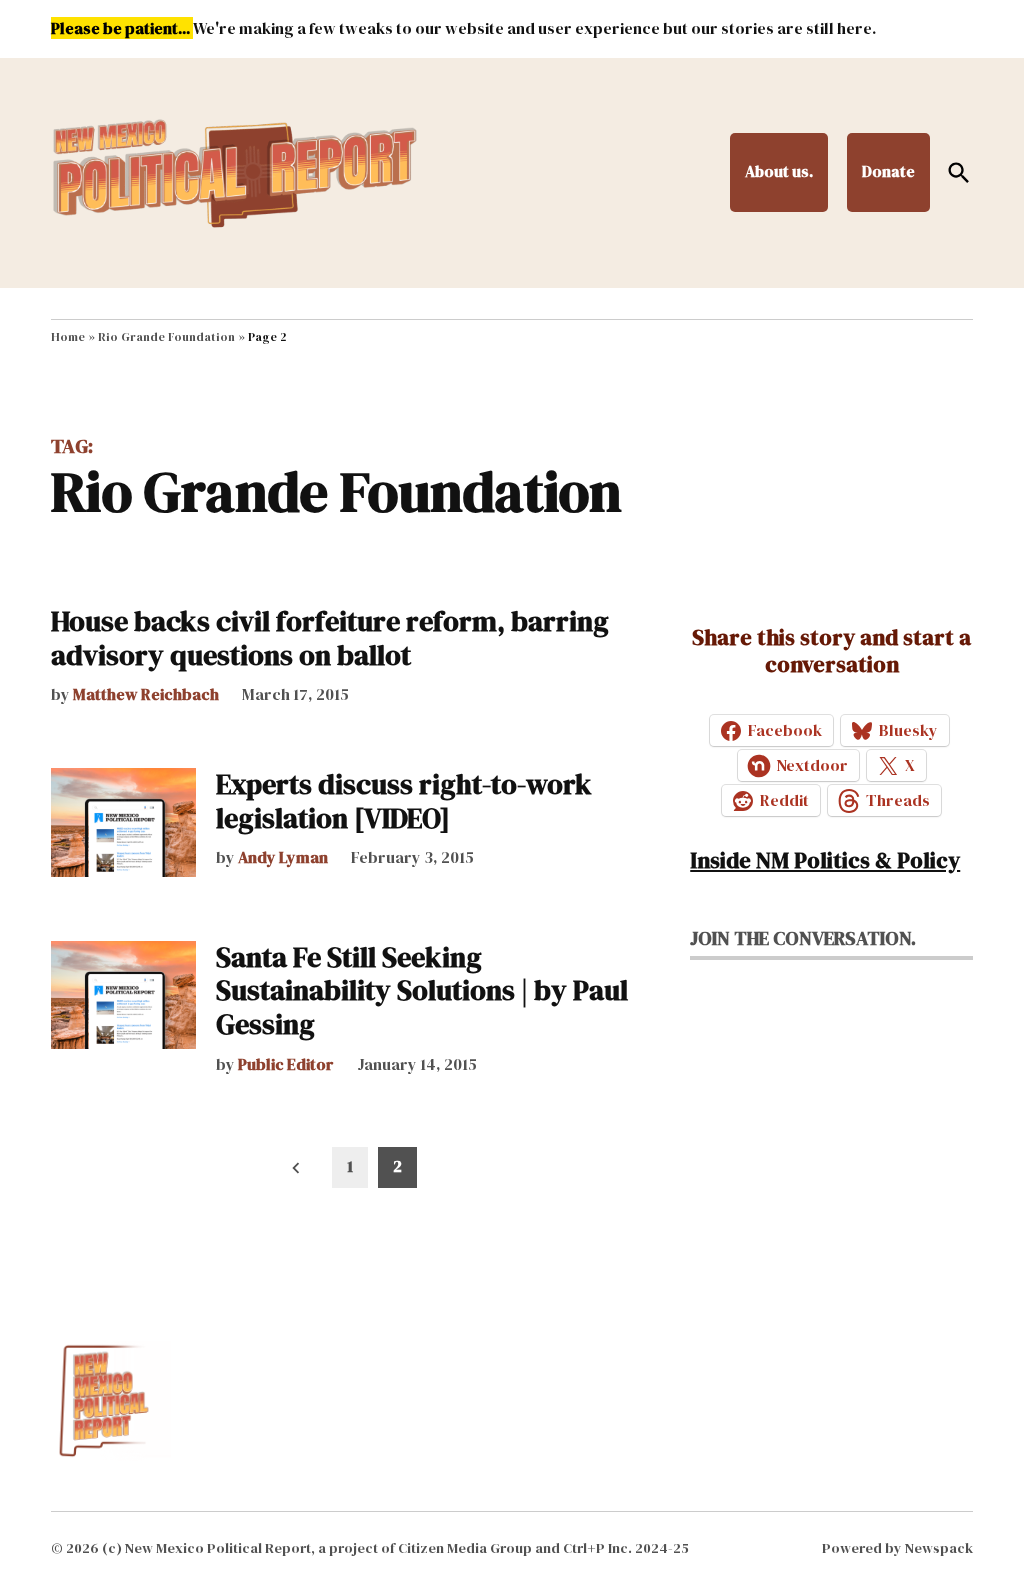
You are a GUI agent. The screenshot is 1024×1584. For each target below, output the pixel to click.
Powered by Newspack (897, 1548)
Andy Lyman (283, 857)
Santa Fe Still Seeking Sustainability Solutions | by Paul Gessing (422, 990)
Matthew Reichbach (146, 694)
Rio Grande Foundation (166, 337)
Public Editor (286, 1064)
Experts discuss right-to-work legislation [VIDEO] (404, 801)
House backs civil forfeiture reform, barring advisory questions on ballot (330, 638)
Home (68, 337)
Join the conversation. (803, 938)
